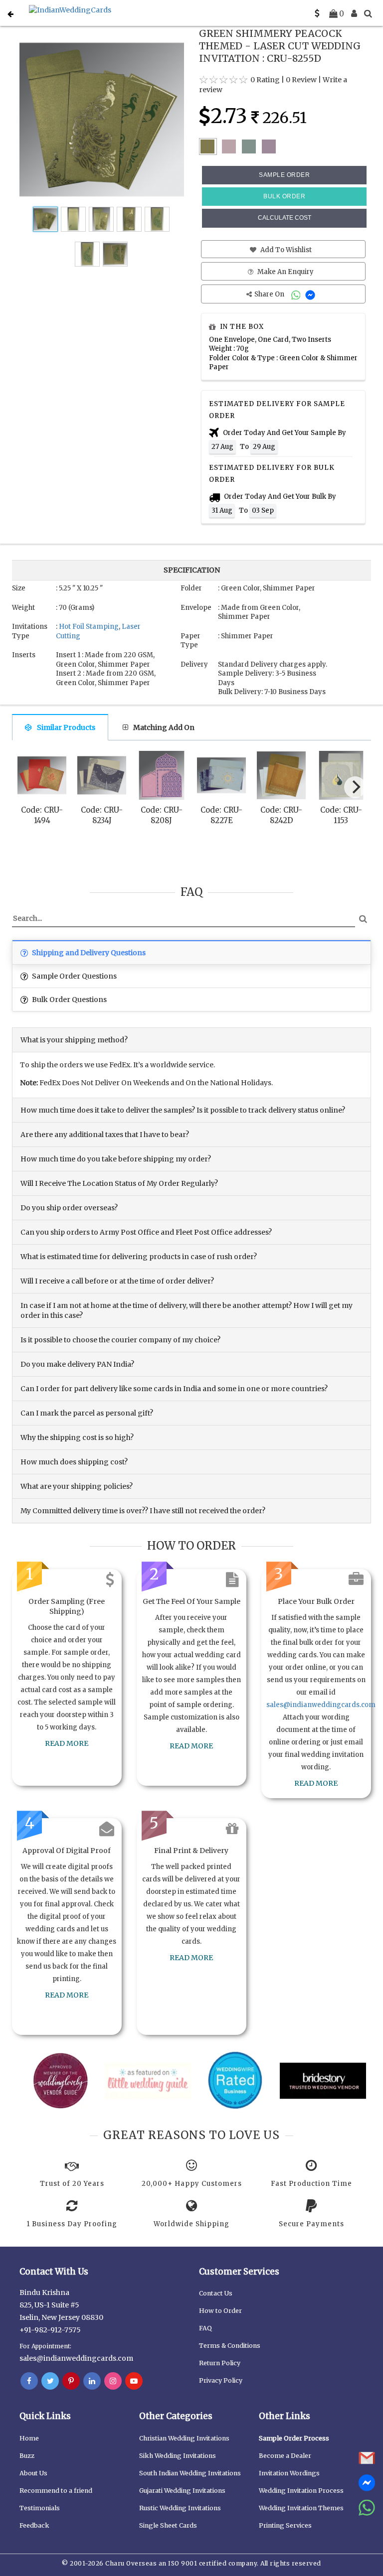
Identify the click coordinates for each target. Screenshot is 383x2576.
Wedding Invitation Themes (301, 2508)
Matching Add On (164, 727)
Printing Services (285, 2525)
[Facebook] (29, 2381)
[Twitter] (50, 2381)
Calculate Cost (285, 218)
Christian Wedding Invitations (184, 2438)
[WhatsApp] (297, 294)
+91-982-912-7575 (50, 2330)
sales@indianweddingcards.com (321, 1705)
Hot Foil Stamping (89, 627)
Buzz (27, 2456)
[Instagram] (113, 2381)
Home (29, 2438)
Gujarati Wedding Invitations (182, 2491)
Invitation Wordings (289, 2473)
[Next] (355, 787)
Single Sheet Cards (168, 2525)
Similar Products (66, 727)
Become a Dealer (285, 2456)
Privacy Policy (221, 2380)
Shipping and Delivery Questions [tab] (88, 953)
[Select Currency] (317, 13)
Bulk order (284, 196)
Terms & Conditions (230, 2346)
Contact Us (216, 2293)
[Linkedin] (92, 2381)
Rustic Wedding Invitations (180, 2508)
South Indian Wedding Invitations (190, 2473)
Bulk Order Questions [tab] (69, 1000)
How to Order (220, 2311)
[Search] (368, 13)
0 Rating (265, 80)
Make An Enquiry (285, 272)
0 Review (301, 80)
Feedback (34, 2525)
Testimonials (40, 2508)
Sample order (284, 175)
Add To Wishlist (285, 250)
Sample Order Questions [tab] (74, 976)
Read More (67, 1743)
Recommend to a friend (56, 2491)
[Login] (354, 13)
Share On (270, 294)
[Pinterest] (71, 2381)
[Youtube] (134, 2381)
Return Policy (220, 2363)
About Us (33, 2473)
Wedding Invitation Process (301, 2491)
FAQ (205, 2328)
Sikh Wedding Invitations (178, 2456)
